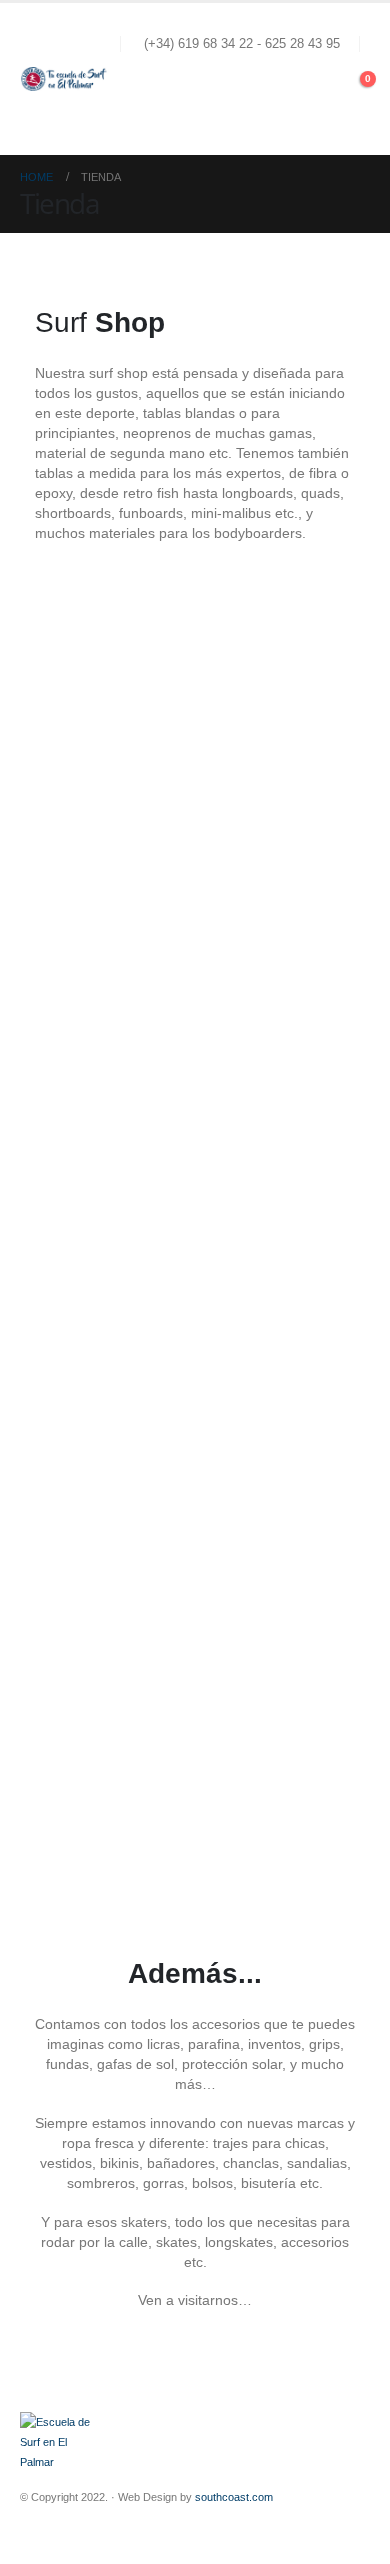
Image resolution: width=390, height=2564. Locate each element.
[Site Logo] (65, 79)
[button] (352, 110)
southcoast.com (234, 2497)
